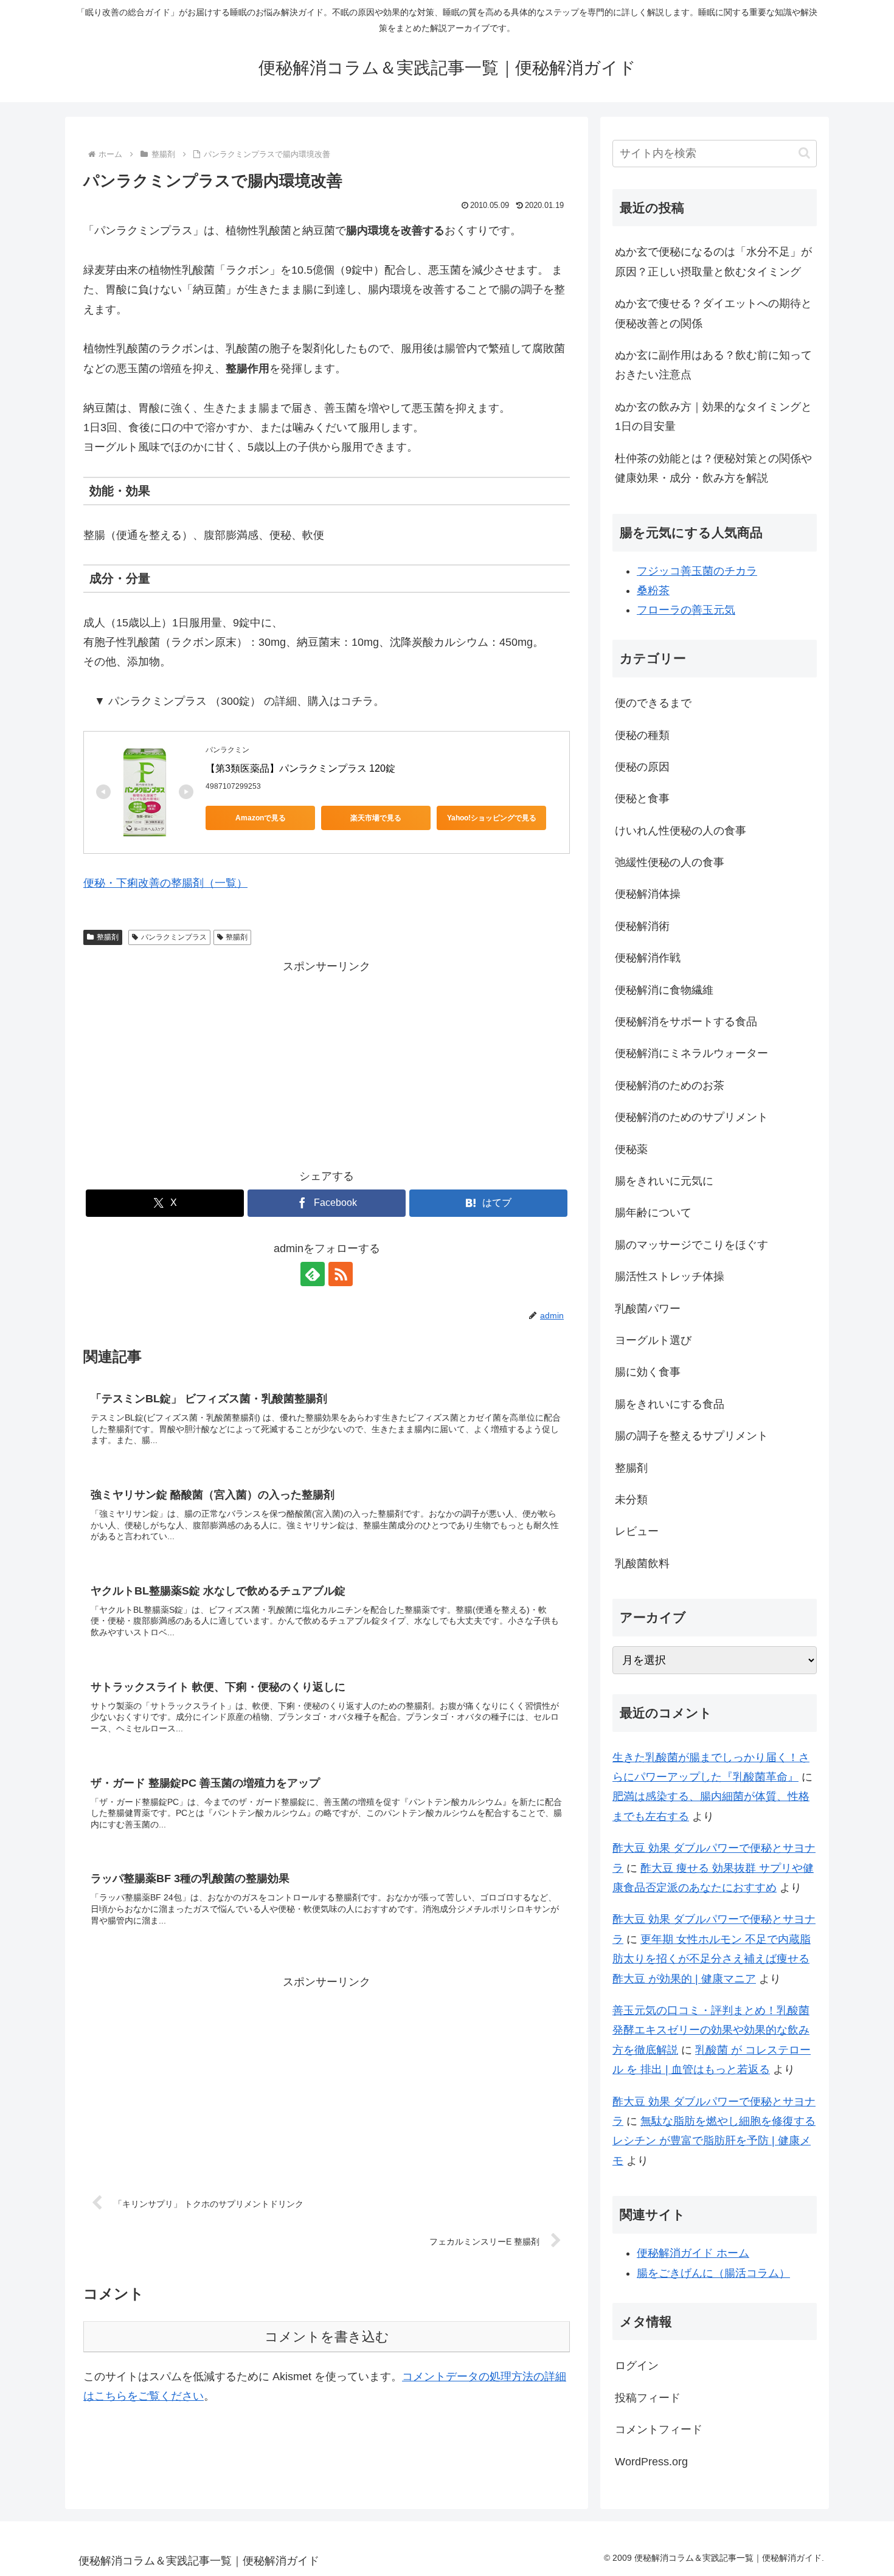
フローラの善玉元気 (686, 610)
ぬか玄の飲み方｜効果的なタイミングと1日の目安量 (713, 417)
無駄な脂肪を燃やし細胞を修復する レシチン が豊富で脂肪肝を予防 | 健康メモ (714, 2141)
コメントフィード (659, 2429)
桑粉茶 (653, 590)
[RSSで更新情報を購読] (341, 1274)
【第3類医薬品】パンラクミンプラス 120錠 (300, 768)
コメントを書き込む (327, 2337)
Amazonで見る (261, 818)
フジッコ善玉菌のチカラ (697, 571)
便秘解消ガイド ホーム (693, 2253)
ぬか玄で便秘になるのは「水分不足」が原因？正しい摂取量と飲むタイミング (713, 261)
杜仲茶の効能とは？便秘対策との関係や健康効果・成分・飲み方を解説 (713, 468)
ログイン (637, 2366)
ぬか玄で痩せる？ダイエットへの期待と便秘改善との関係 (713, 313)
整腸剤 (108, 937)
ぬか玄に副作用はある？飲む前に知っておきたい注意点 (713, 365)
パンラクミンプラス (174, 937)
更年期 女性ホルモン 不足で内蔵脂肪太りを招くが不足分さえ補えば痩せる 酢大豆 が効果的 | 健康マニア (712, 1959)
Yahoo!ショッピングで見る (492, 818)
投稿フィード (648, 2398)
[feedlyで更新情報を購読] (313, 1274)
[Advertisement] (327, 1062)
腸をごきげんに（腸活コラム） (713, 2273)
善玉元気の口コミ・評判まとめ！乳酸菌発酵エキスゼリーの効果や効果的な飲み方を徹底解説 (711, 2030)
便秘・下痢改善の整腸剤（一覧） (165, 883)
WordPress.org (651, 2462)
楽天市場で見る (376, 818)
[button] (804, 153)
